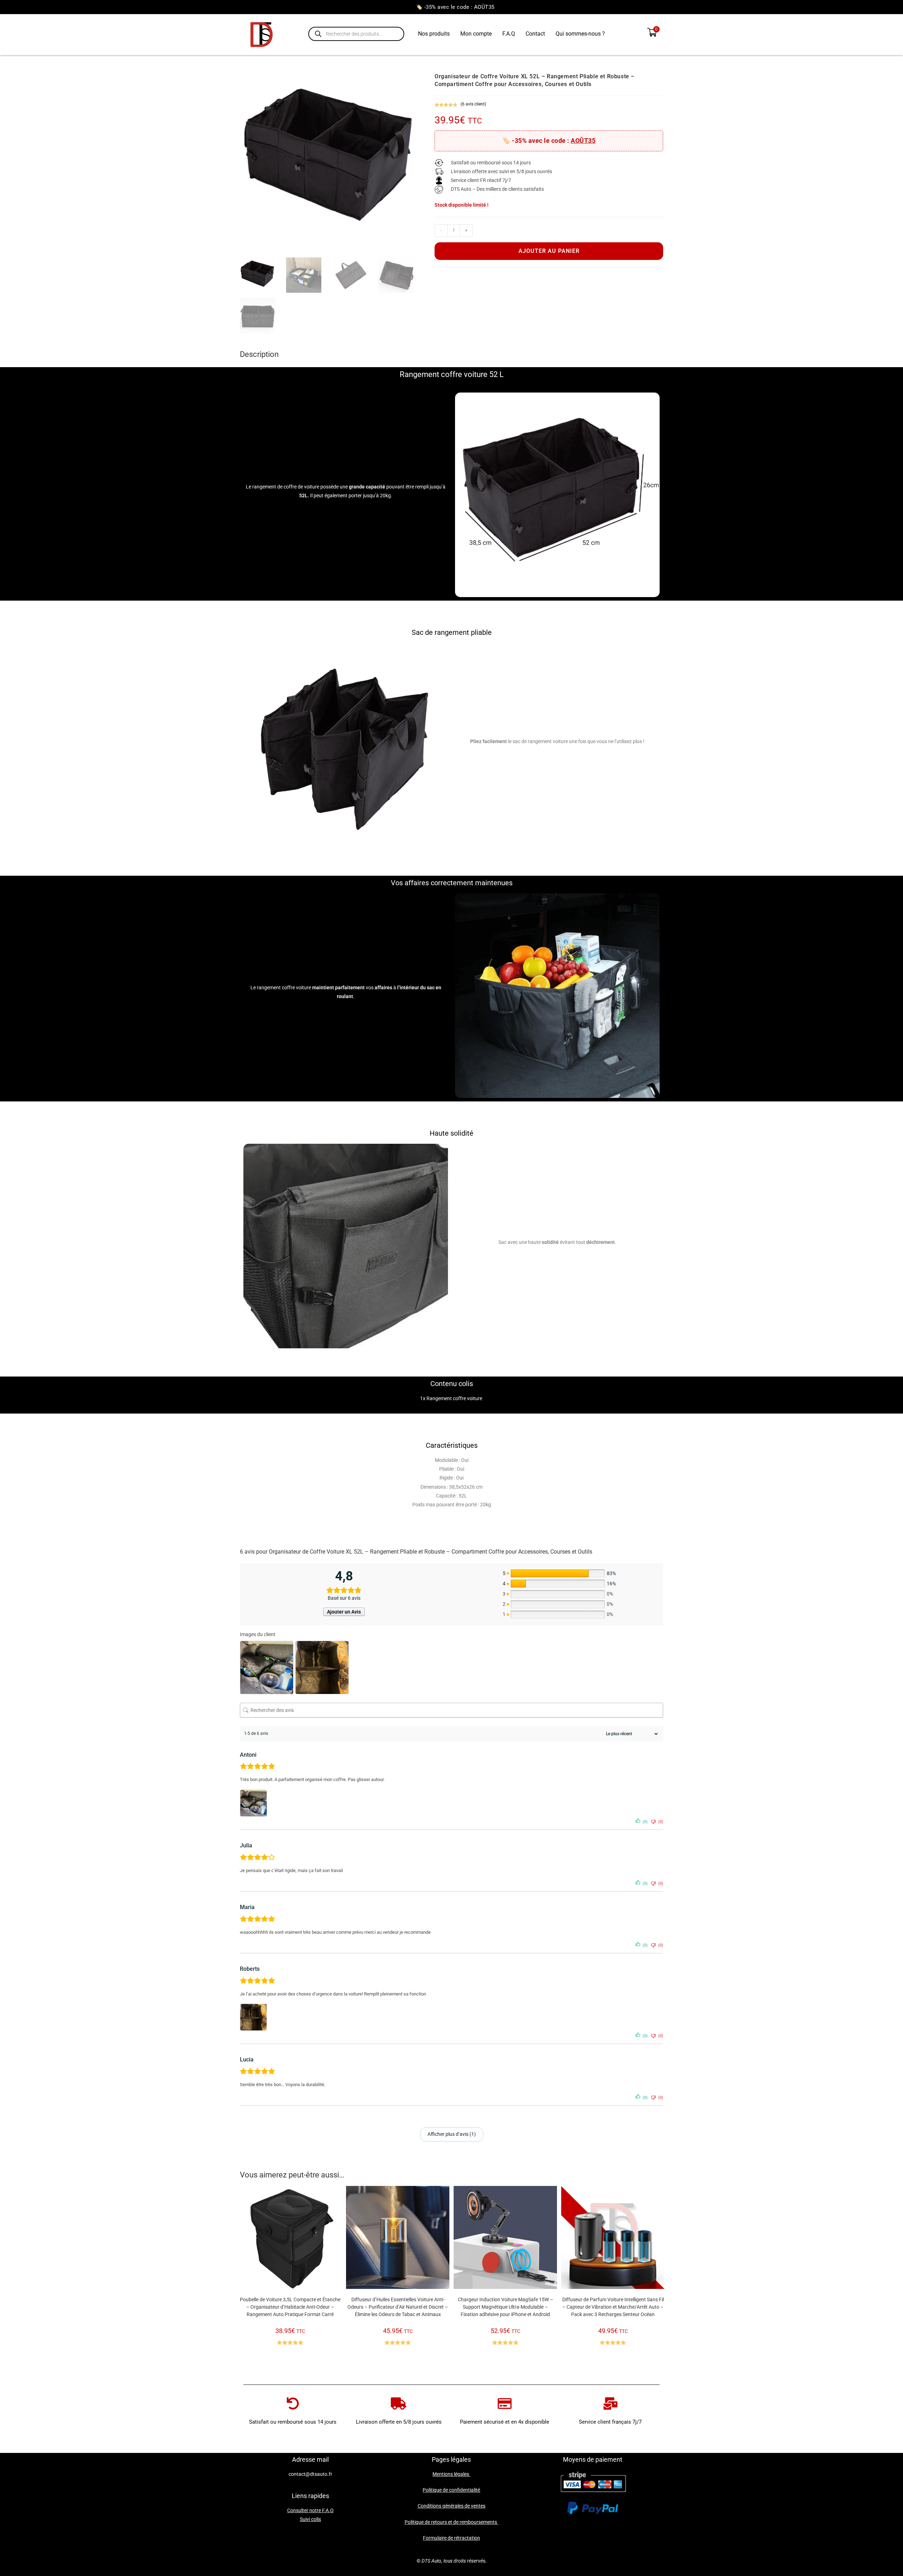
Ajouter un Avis (344, 1612)
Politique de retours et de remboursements (451, 2522)
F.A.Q (509, 34)
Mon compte (476, 34)
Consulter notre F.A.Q (310, 2510)
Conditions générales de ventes (451, 2506)
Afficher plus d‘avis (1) (452, 2134)
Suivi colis (310, 2519)
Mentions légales (451, 2474)
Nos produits (434, 34)
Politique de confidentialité (451, 2490)
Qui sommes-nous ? (580, 34)
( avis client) (473, 104)
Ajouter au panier (549, 251)
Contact (535, 34)
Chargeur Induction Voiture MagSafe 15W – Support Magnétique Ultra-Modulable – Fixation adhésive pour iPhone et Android (505, 2307)
